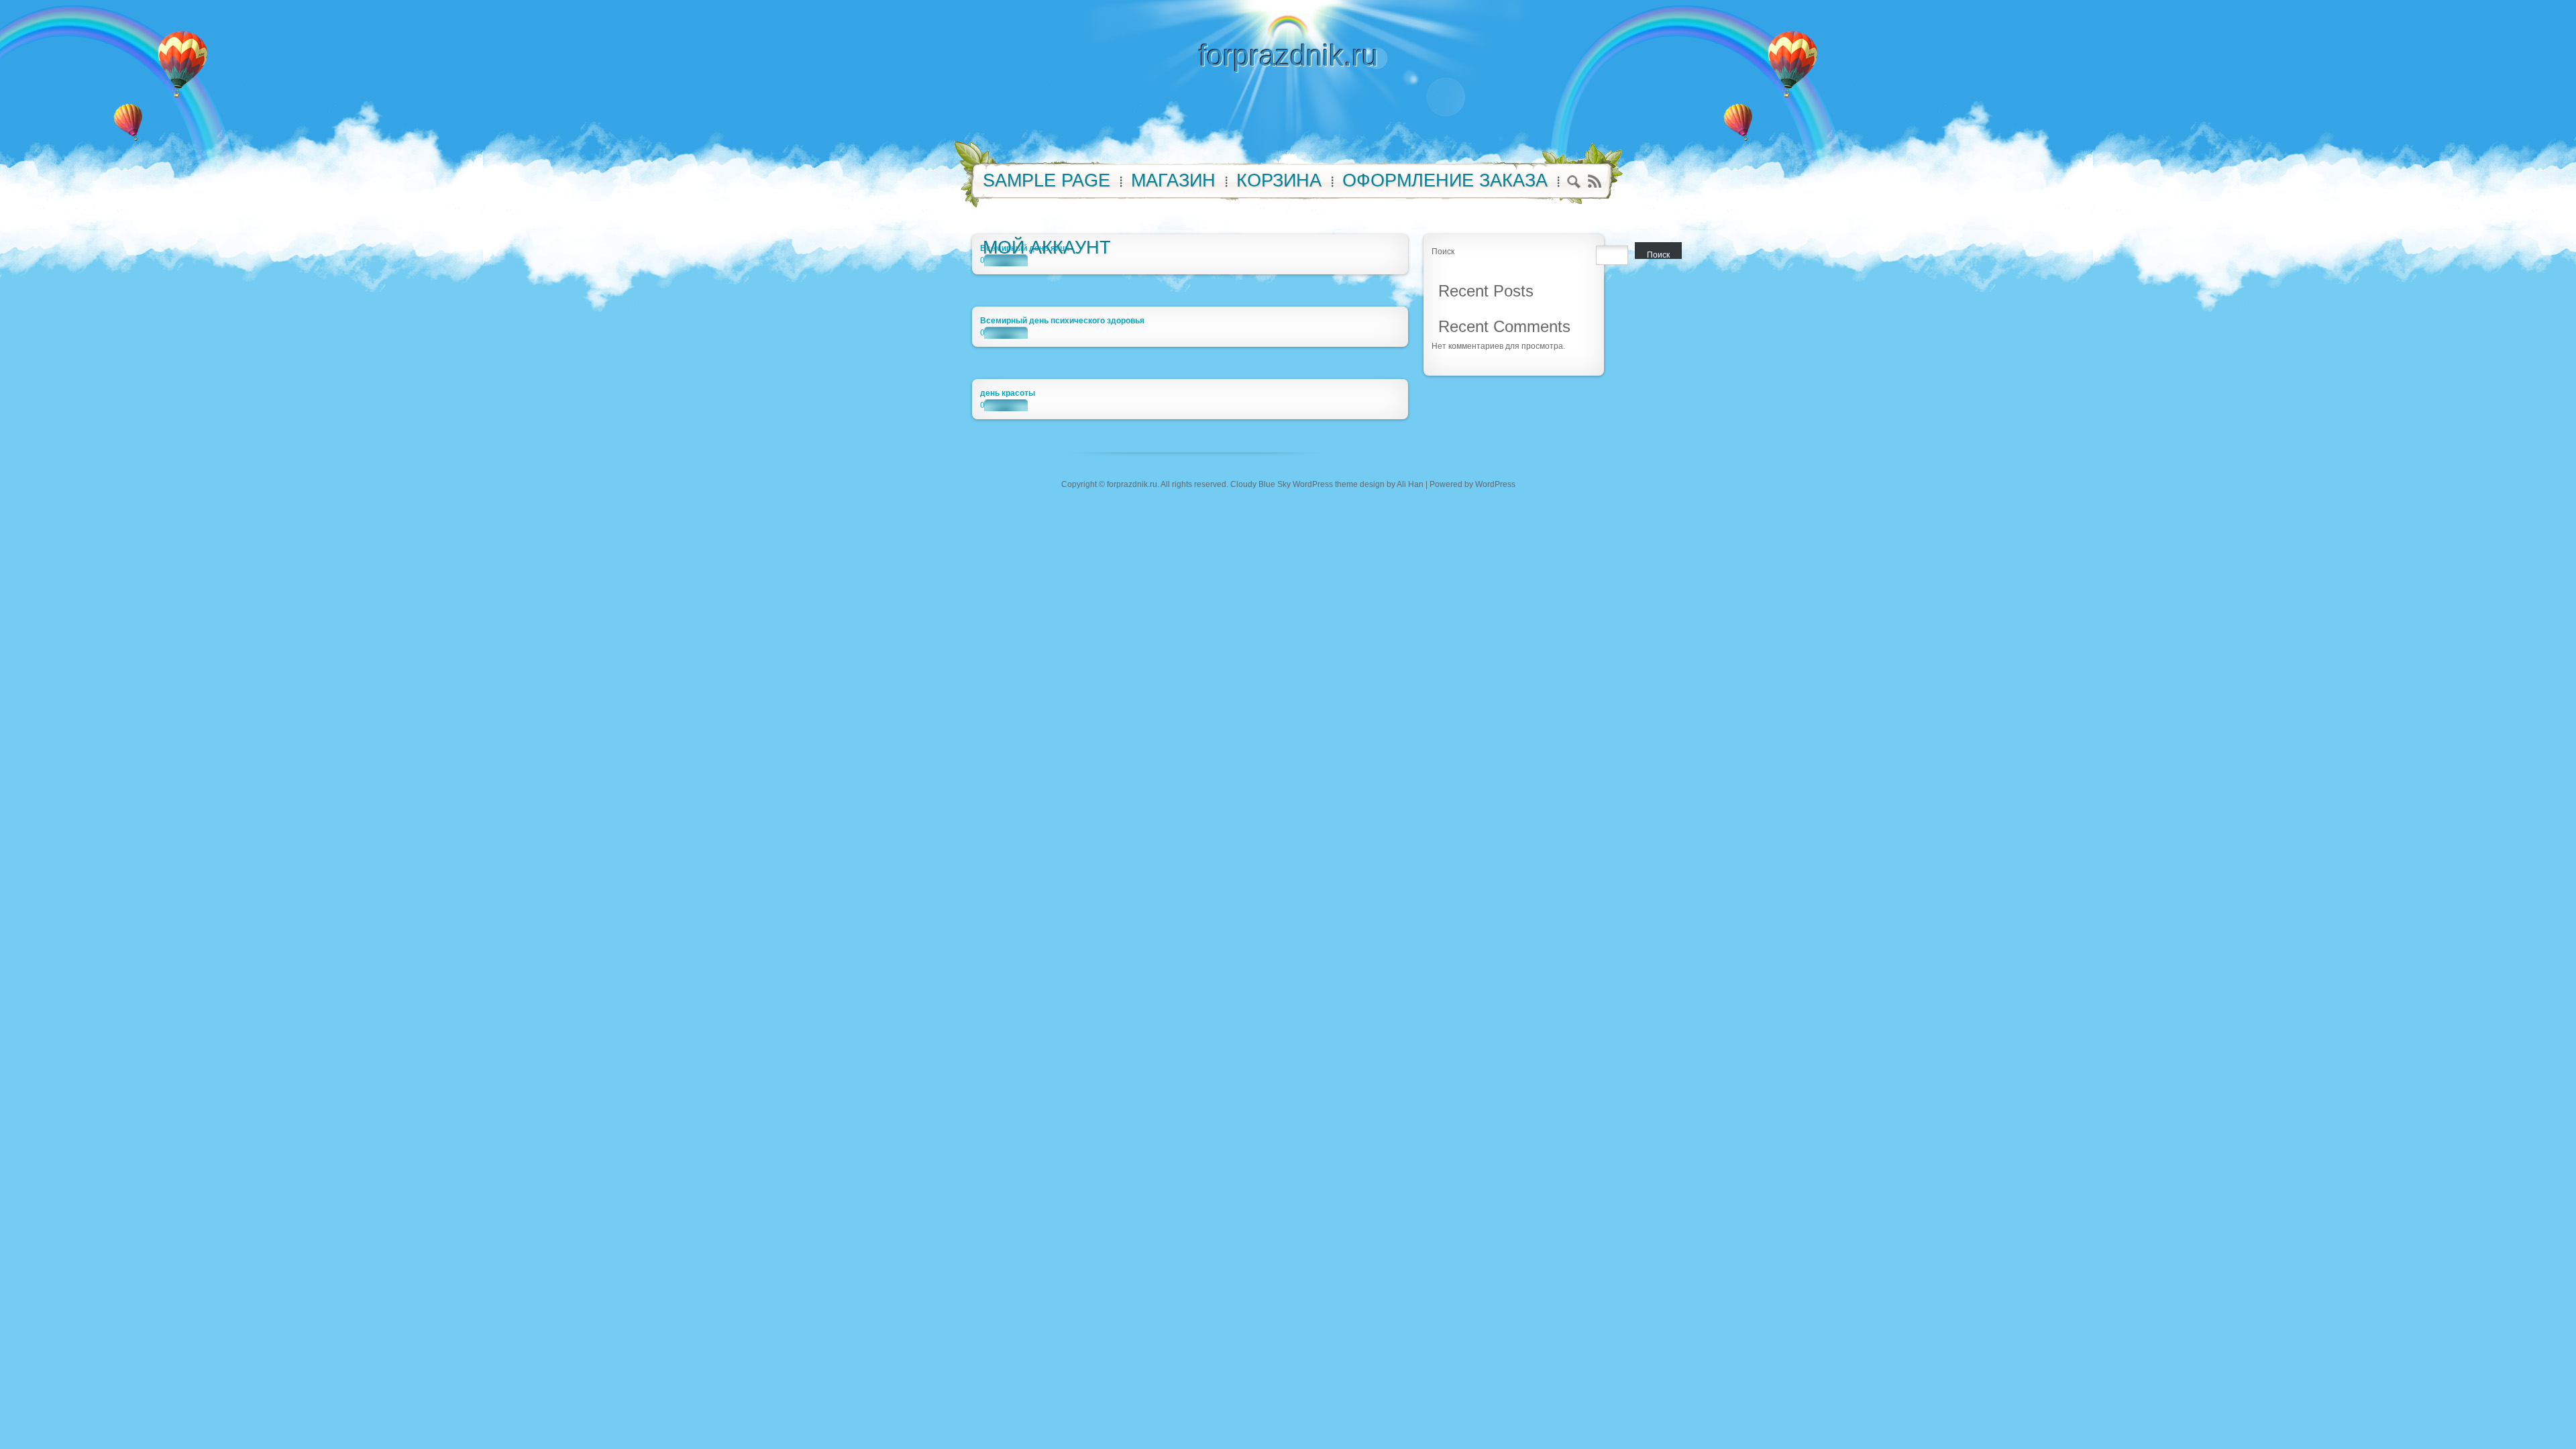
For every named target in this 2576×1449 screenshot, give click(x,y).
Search (1574, 183)
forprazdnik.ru (1288, 55)
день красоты (1008, 393)
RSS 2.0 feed (1594, 181)
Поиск (1443, 252)
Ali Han (1410, 484)
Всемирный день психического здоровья (1062, 321)
